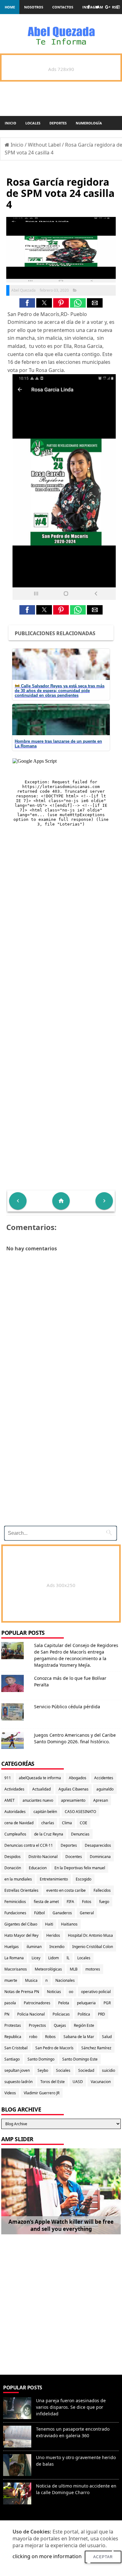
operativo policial (96, 1992)
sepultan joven (17, 2070)
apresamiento (73, 1800)
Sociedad (86, 2070)
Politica (84, 2014)
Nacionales (65, 1980)
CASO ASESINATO (80, 1812)
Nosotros (34, 7)
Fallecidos (102, 1890)
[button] (27, 303)
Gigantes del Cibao (21, 1924)
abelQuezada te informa (40, 1778)
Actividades (14, 1789)
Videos (10, 2093)
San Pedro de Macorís (54, 2048)
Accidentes (104, 1778)
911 (8, 1778)
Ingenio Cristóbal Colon (93, 1947)
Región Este (84, 2025)
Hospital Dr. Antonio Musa (90, 1935)
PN (7, 2014)
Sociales (63, 2070)
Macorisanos (16, 1969)
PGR (107, 2003)
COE (84, 1823)
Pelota (64, 2003)
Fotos (87, 1902)
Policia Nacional (31, 2014)
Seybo (43, 2070)
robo (33, 2037)
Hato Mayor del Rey (21, 1935)
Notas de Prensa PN (22, 1992)
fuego (104, 1902)
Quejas (60, 2025)
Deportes (58, 123)
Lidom (53, 1958)
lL (68, 1958)
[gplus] (108, 7)
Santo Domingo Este (80, 2059)
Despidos (13, 1857)
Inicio (10, 123)
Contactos (63, 7)
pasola (10, 2003)
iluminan (34, 1947)
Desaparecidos (98, 1845)
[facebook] (88, 7)
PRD (102, 2014)
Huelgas (12, 1947)
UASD (78, 2082)
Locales (33, 123)
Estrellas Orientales (21, 1890)
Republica (13, 2037)
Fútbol (39, 1913)
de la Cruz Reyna (49, 1834)
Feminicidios (15, 1902)
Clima (67, 1823)
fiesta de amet (46, 1902)
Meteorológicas (48, 1969)
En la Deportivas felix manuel (80, 1868)
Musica (31, 1980)
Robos (50, 2037)
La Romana (14, 1958)
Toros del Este (53, 2082)
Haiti (49, 1924)
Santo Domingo (41, 2059)
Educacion (38, 1868)
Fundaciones (15, 1913)
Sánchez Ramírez (96, 2048)
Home (10, 7)
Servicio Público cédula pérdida (67, 1707)
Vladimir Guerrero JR (42, 2093)
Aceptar (103, 2557)
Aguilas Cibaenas (74, 1789)
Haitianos (69, 1924)
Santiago (12, 2059)
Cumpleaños (15, 1834)
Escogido (84, 1879)
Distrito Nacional (43, 1857)
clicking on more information (47, 2556)
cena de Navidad (19, 1823)
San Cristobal (16, 2048)
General (87, 1913)
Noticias (54, 1992)
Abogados (78, 1778)
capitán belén (45, 1812)
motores (93, 1969)
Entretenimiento (54, 1879)
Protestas (13, 2025)
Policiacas (61, 2014)
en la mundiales (18, 1879)
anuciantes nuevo (38, 1800)
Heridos (53, 1935)
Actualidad (41, 1789)
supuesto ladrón (18, 2082)
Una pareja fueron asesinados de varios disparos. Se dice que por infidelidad (71, 2407)
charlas (48, 1823)
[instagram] (118, 7)
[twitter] (97, 7)
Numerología (89, 123)
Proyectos (37, 2025)
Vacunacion (101, 2082)
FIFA (70, 1902)
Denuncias (80, 1834)
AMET (10, 1800)
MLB (74, 1969)
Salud (107, 2037)
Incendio (57, 1947)
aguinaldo (105, 1789)
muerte (11, 1980)
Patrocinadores (37, 2003)
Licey (36, 1958)
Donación (13, 1868)
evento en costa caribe (66, 1890)
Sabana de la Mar (79, 2037)
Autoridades (15, 1812)
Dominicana (100, 1857)
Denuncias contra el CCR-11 (29, 1845)
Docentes (74, 1857)
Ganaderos (62, 1913)
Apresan (101, 1800)
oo (71, 1992)
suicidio (109, 2070)
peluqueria (86, 2003)
